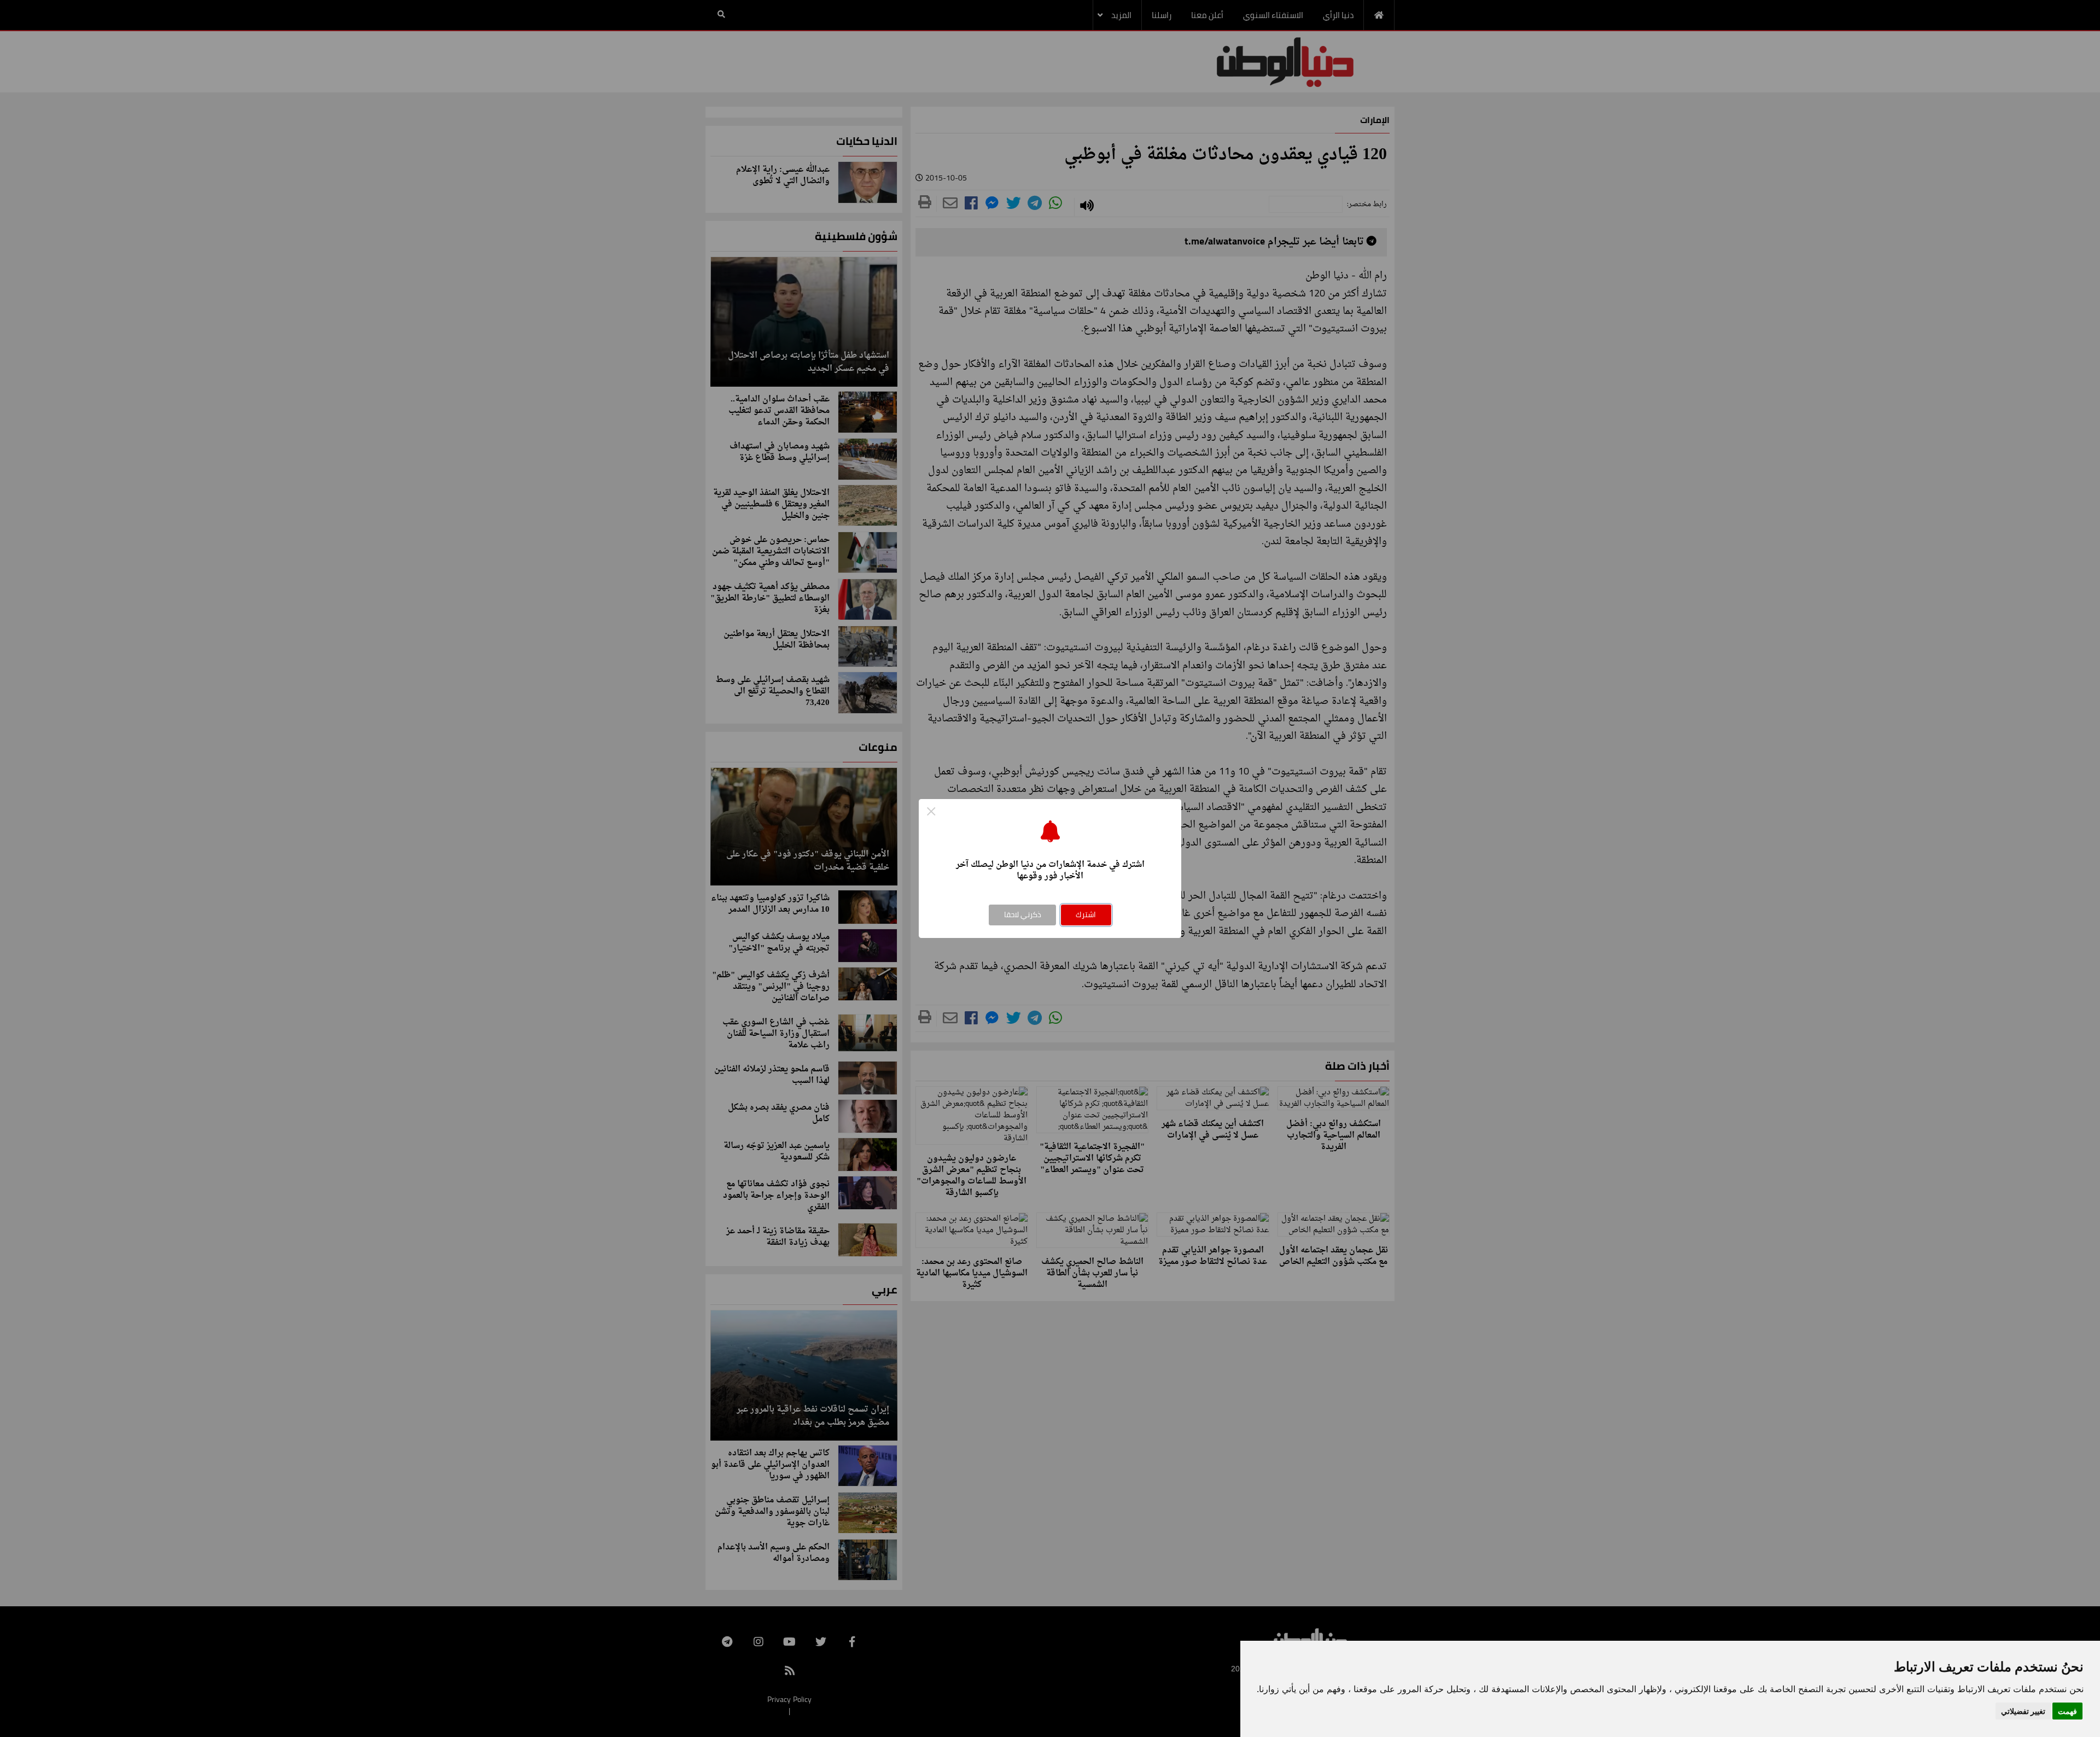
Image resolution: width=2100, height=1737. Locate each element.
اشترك (1086, 914)
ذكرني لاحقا (1023, 914)
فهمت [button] (2067, 1711)
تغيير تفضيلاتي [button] (2023, 1711)
